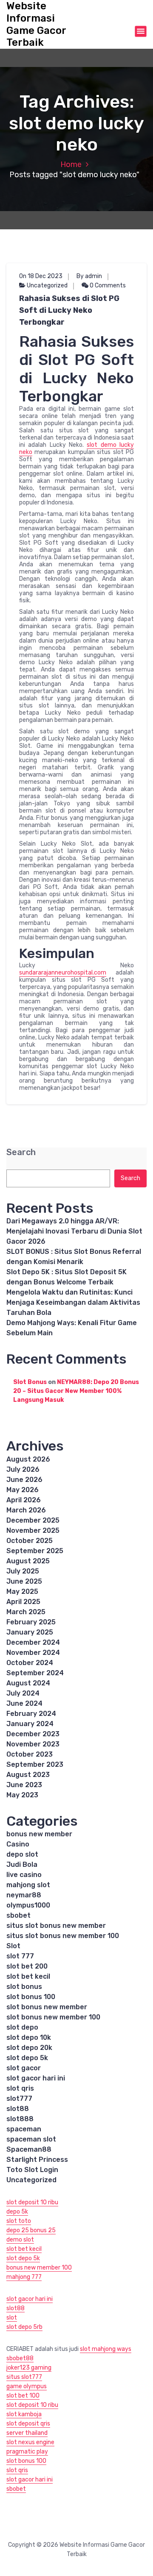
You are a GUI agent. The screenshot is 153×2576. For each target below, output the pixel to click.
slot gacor (24, 2068)
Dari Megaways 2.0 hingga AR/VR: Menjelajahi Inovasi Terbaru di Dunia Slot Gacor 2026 (74, 1231)
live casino (24, 1875)
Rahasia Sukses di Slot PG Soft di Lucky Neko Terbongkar (69, 310)
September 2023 (35, 1764)
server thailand (27, 2433)
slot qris (20, 2088)
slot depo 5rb (24, 2327)
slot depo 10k (29, 2037)
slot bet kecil (28, 1976)
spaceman (24, 2129)
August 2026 (28, 1459)
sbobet (18, 1915)
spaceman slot (31, 2139)
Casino (18, 1844)
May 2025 (22, 1592)
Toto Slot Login (32, 2170)
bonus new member (39, 1834)
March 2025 (26, 1612)
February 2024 (31, 1714)
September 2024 (35, 1673)
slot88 (18, 2109)
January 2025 (30, 1632)
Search (21, 1152)
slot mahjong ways (106, 2349)
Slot (13, 1946)
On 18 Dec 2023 (41, 276)
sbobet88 (20, 2358)
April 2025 (23, 1602)
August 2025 (28, 1561)
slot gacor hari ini (36, 2078)
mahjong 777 (24, 2277)
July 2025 (23, 1571)
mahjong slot (28, 1885)
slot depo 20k (29, 2048)
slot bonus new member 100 (53, 2017)
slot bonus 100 (31, 1997)
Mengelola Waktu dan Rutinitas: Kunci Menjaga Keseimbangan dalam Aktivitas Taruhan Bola (73, 1302)
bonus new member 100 (39, 2268)
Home (71, 164)
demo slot (20, 2240)
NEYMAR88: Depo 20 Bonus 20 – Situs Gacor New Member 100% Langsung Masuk (76, 1391)
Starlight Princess (37, 2160)
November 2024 (33, 1653)
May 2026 (23, 1490)
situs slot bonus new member (56, 1926)
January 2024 (30, 1724)
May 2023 (22, 1795)
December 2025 (33, 1520)
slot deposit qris (28, 2424)
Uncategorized (47, 285)
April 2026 (24, 1500)
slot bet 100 (23, 2396)
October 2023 (30, 1754)
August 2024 (28, 1683)
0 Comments (107, 285)
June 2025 (24, 1581)
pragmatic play (27, 2452)
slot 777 (20, 1956)
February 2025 (31, 1622)
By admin (89, 276)
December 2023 (33, 1734)
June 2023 (24, 1785)
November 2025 (33, 1530)
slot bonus (24, 1987)
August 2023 (28, 1775)
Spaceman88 (29, 2149)
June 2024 (24, 1703)
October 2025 (30, 1541)
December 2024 (33, 1642)
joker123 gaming (29, 2368)
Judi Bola (22, 1864)
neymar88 (24, 1895)
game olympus (27, 2386)
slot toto (19, 2221)
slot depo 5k (27, 2058)
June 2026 (24, 1480)
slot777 (19, 2098)
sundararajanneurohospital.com (63, 973)
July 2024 (23, 1693)
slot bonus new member (47, 2007)
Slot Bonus (30, 1382)
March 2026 (26, 1510)
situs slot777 (24, 2377)
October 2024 (30, 1663)
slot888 (20, 2119)
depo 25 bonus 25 (31, 2230)
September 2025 (35, 1551)
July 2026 (23, 1469)
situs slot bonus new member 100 (63, 1936)
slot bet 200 (27, 1966)
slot (12, 2318)
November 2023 (33, 1744)
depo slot (22, 1854)
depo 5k (17, 2212)
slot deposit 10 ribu (32, 2202)
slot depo (22, 2027)
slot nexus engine (30, 2442)
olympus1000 (28, 1905)
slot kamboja (24, 2414)
